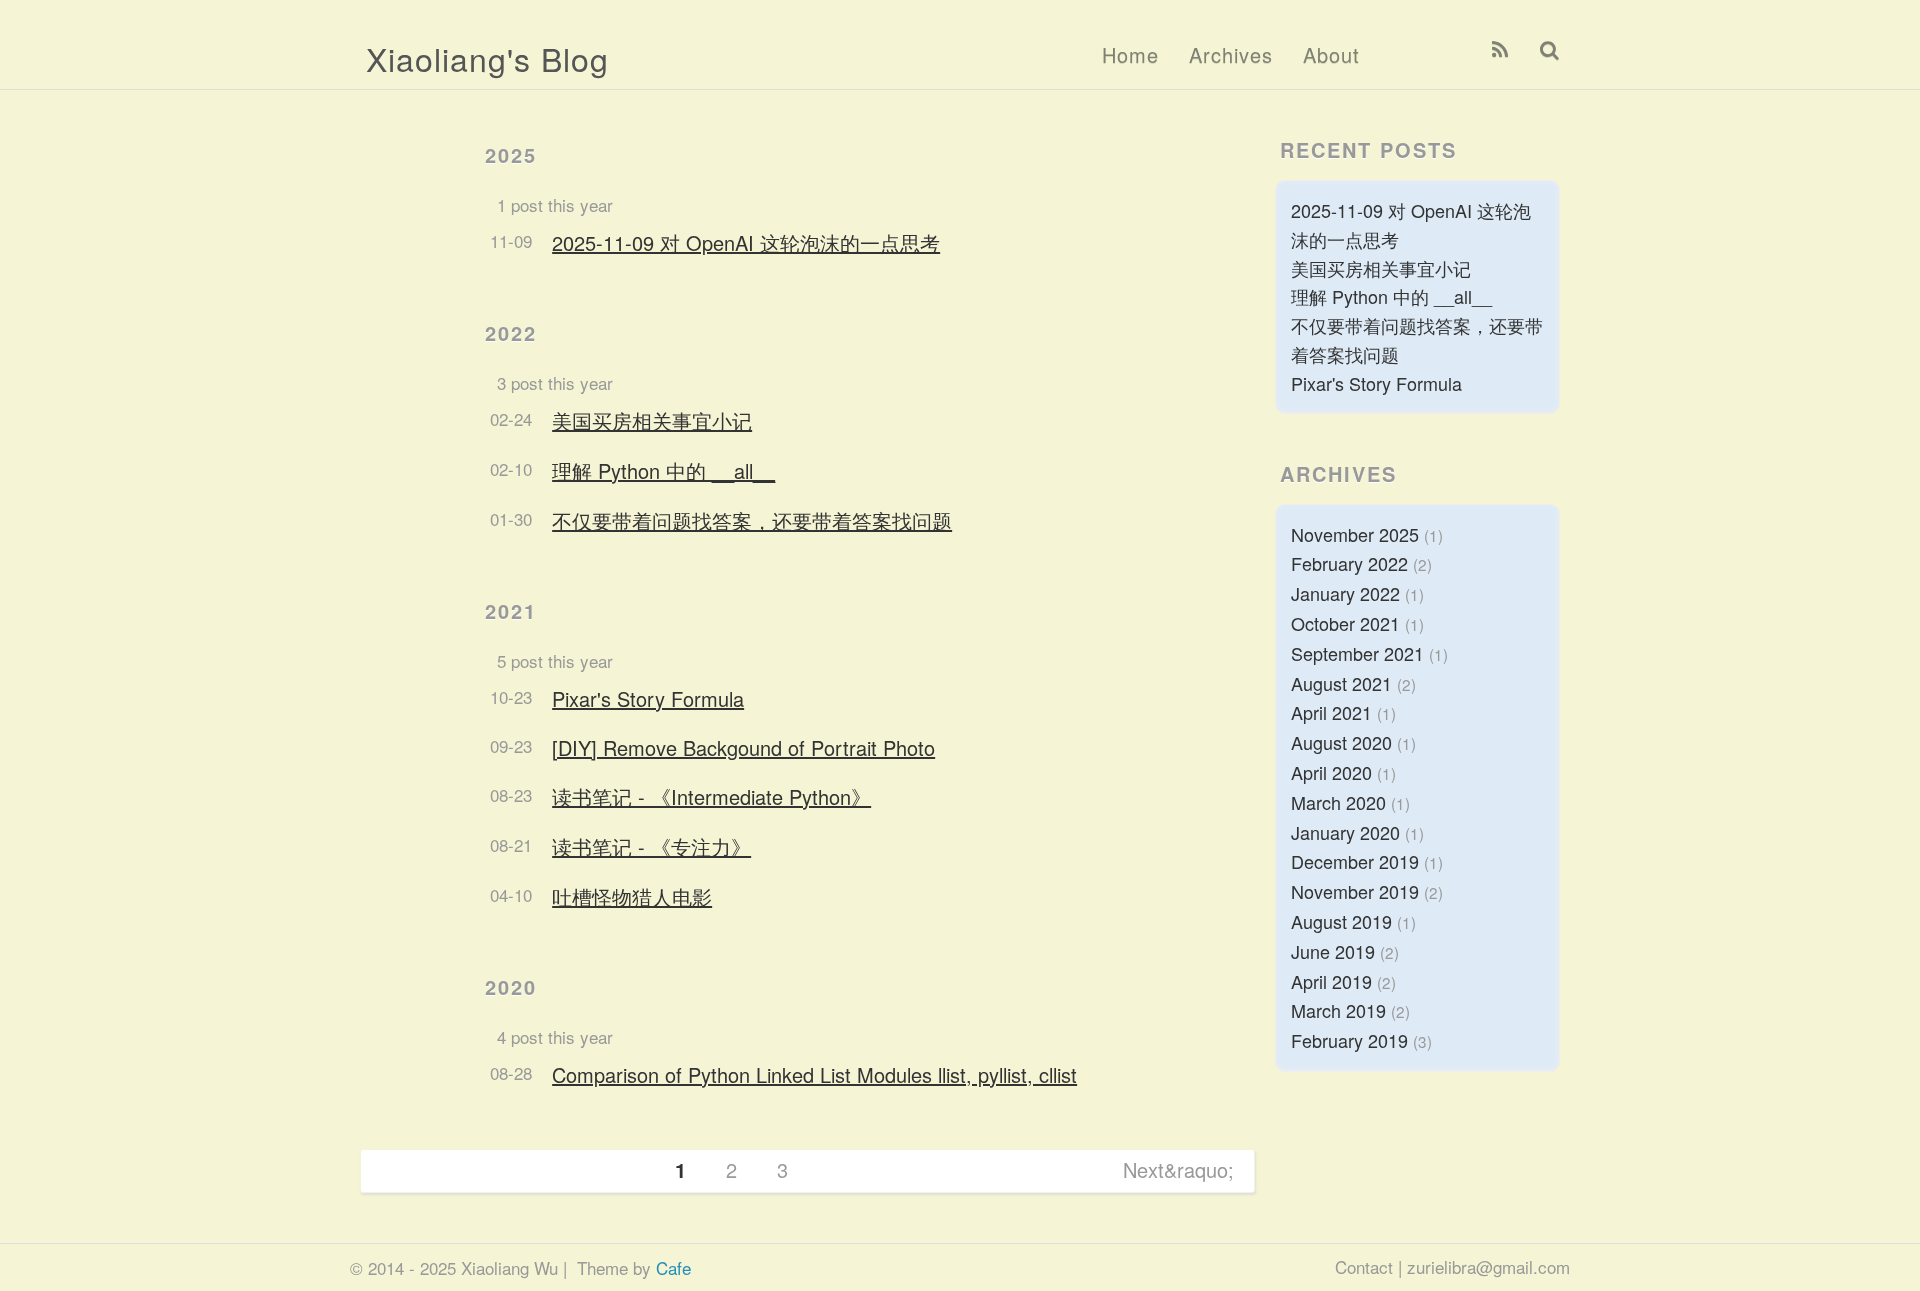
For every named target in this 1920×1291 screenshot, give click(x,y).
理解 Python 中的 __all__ (663, 470)
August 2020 (1341, 742)
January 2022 (1345, 593)
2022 (511, 332)
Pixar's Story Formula (648, 698)
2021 (511, 610)
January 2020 (1345, 832)
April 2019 (1331, 981)
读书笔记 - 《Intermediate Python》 (711, 796)
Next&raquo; (1178, 1169)
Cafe (673, 1267)
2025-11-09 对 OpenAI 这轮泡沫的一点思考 (746, 242)
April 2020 (1331, 772)
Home (1130, 54)
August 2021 (1341, 683)
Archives (1231, 54)
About (1331, 54)
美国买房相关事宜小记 (652, 420)
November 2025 (1355, 534)
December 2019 (1355, 861)
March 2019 (1338, 1010)
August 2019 (1341, 921)
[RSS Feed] (1500, 50)
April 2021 (1331, 712)
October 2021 (1345, 623)
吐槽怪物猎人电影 (632, 896)
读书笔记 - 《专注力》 (651, 846)
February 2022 (1349, 563)
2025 (511, 154)
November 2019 (1355, 891)
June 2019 (1333, 951)
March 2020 (1338, 802)
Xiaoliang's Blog (487, 58)
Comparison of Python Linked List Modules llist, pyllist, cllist (814, 1074)
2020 (511, 986)
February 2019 (1349, 1040)
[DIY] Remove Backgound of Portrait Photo (743, 747)
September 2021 (1357, 653)
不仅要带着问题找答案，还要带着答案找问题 (752, 520)
